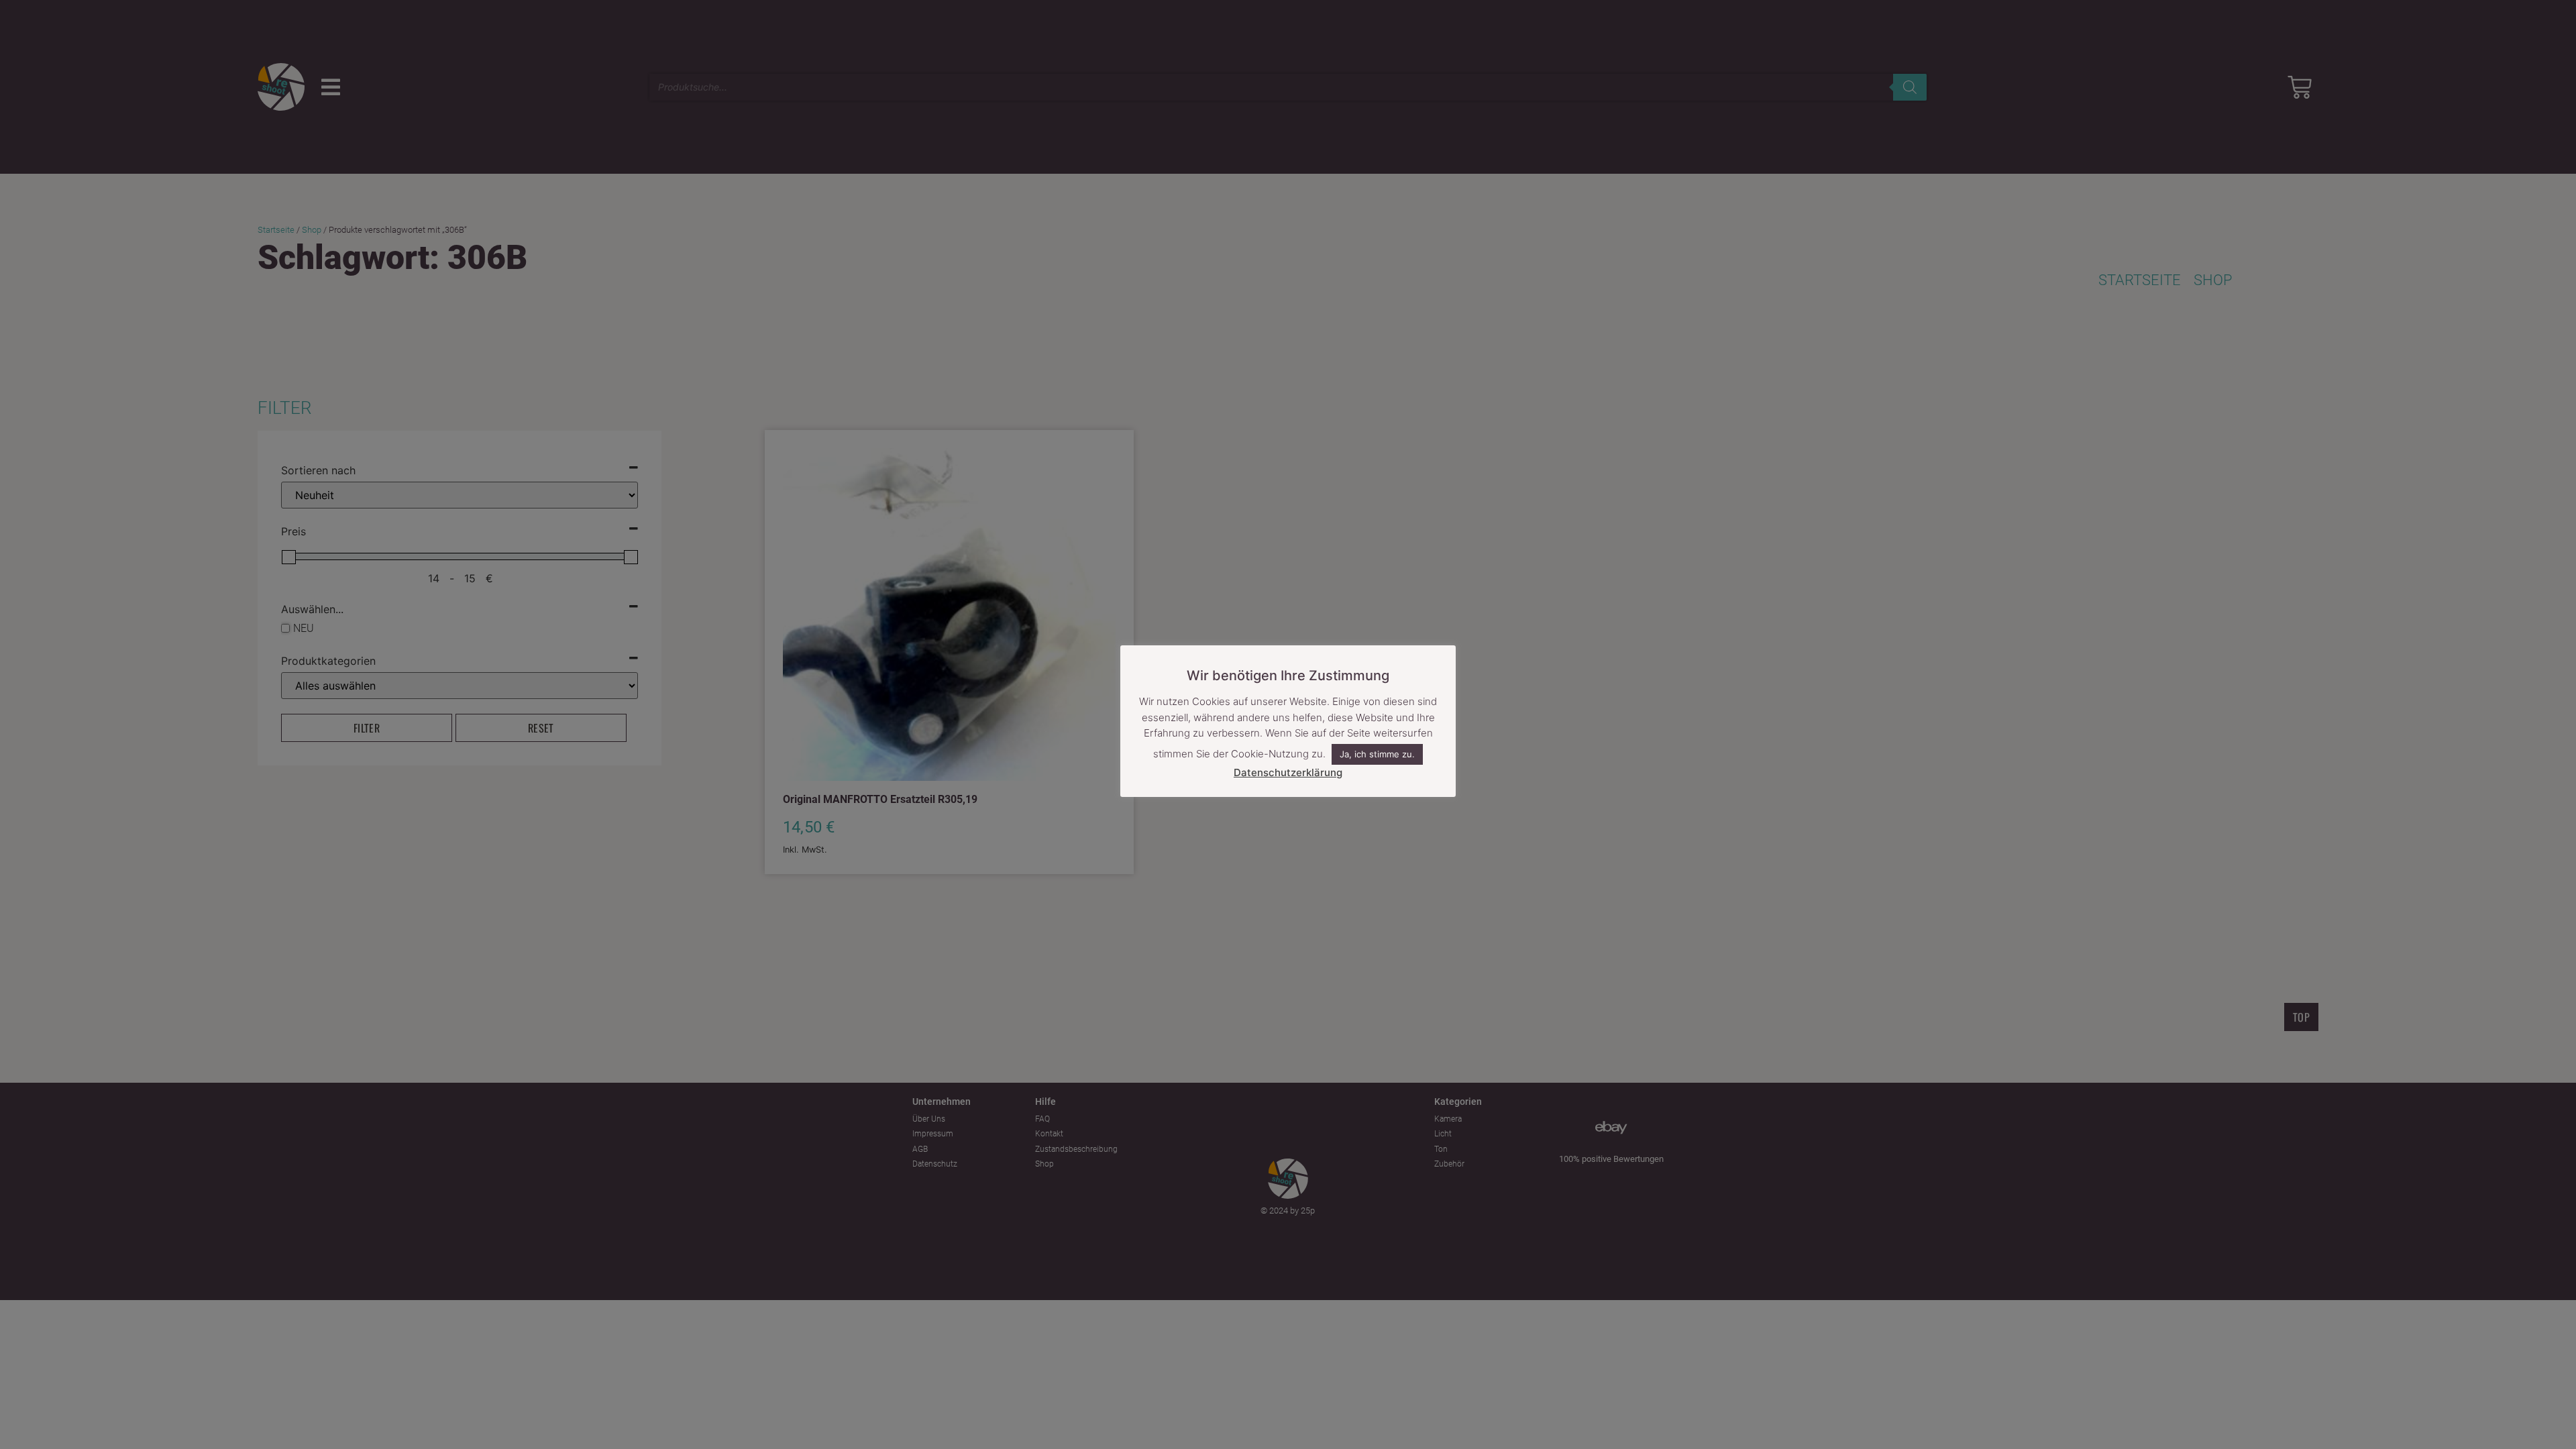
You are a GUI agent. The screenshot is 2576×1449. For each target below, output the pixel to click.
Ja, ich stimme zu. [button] (1377, 754)
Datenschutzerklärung (1288, 772)
